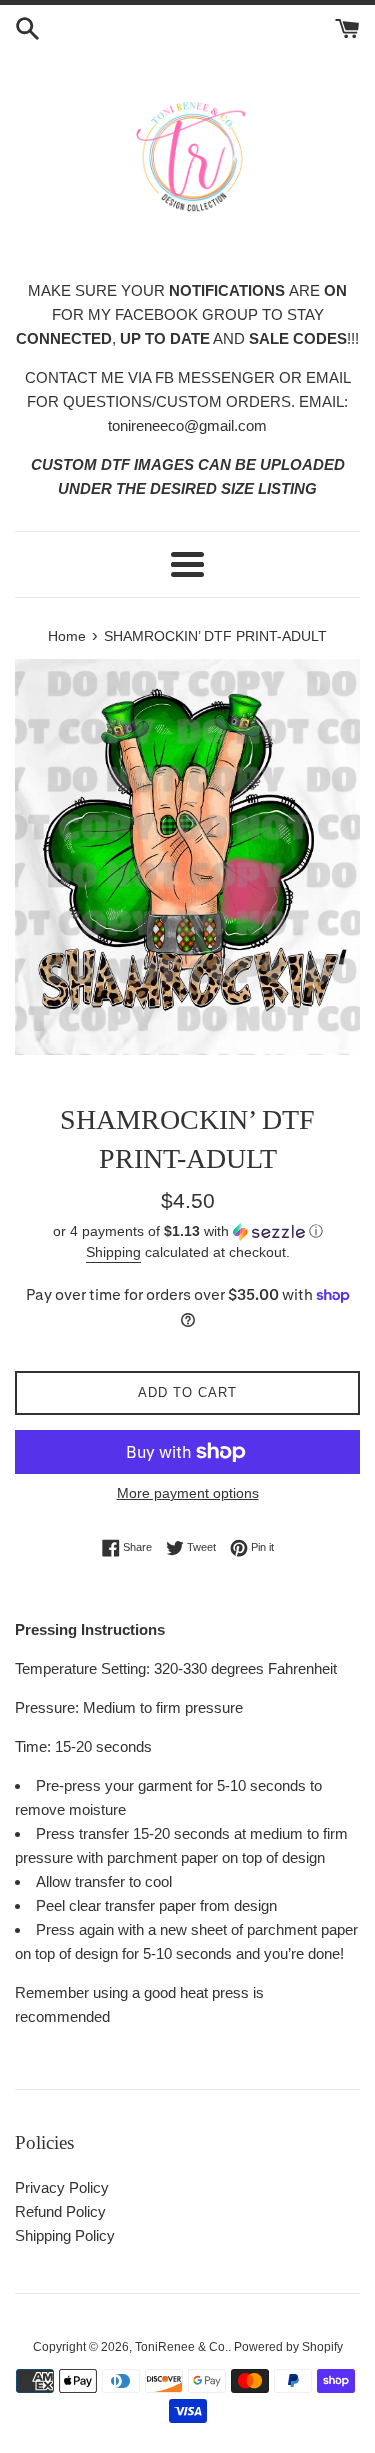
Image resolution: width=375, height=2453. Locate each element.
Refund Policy (60, 2211)
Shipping (113, 1252)
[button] (187, 1231)
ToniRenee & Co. (181, 2347)
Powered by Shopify (288, 2347)
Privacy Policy (62, 2187)
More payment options (188, 1493)
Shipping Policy (65, 2235)
